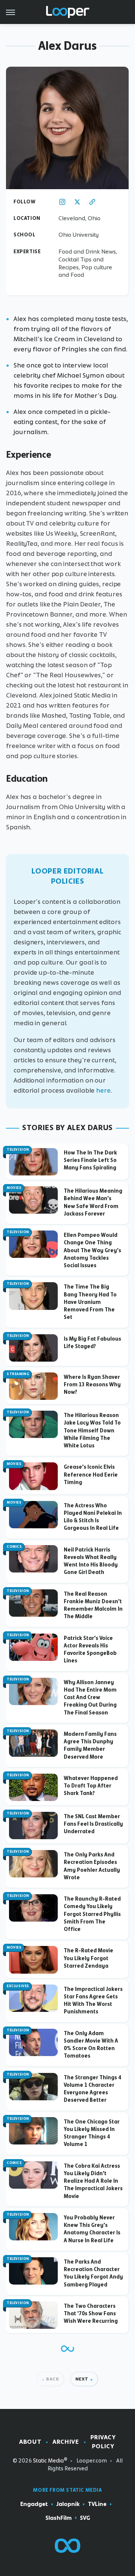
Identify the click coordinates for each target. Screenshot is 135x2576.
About (30, 2442)
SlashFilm (58, 2518)
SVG (85, 2518)
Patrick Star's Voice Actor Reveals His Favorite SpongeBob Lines (90, 1649)
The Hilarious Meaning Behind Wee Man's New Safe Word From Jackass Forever (93, 1202)
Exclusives (18, 1986)
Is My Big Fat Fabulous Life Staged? (92, 1343)
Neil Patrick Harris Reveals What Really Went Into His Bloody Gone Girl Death (91, 1561)
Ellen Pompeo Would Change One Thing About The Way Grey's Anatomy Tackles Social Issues (92, 1250)
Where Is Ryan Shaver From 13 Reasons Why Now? (92, 1385)
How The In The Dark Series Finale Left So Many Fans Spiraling (90, 1160)
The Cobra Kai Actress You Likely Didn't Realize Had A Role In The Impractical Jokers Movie (93, 2181)
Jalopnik (68, 2504)
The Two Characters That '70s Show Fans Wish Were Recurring (91, 2314)
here (103, 1090)
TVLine (97, 2504)
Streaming (18, 1374)
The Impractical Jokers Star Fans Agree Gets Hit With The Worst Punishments (93, 2000)
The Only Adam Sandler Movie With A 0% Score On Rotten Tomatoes (91, 2045)
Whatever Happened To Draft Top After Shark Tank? (91, 1786)
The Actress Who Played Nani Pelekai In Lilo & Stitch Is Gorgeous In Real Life (93, 1517)
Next (82, 2379)
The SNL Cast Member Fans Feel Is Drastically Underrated (93, 1824)
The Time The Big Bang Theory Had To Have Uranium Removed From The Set (90, 1302)
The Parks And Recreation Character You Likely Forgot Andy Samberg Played (93, 2273)
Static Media (48, 2461)
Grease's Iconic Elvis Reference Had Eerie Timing (91, 1475)
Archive (66, 2442)
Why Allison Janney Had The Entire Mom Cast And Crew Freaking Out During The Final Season (90, 1697)
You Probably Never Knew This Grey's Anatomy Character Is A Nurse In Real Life (92, 2229)
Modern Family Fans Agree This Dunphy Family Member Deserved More (90, 1745)
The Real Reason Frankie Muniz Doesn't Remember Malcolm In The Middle (93, 1605)
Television (18, 1150)
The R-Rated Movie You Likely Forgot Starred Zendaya (88, 1958)
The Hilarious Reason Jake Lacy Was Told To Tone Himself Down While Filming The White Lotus (92, 1430)
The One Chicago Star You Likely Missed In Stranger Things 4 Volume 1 (92, 2133)
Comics (14, 1547)
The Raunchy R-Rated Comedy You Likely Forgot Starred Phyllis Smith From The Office (92, 1914)
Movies (14, 1188)
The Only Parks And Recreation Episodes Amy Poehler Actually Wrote (92, 1866)
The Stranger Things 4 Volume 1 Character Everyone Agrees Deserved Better (92, 2089)
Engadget (34, 2504)
